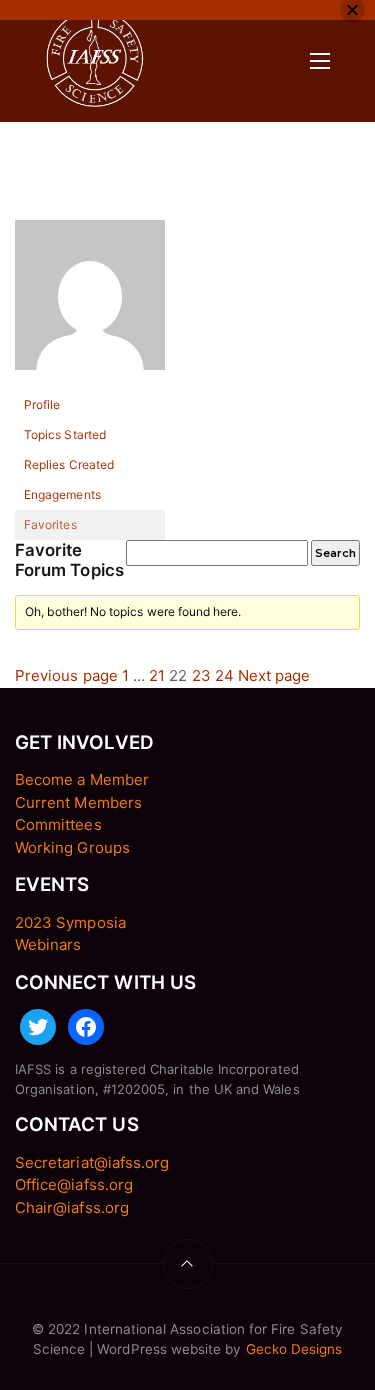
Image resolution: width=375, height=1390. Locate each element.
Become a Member (82, 779)
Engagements (62, 494)
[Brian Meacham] (90, 303)
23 (201, 675)
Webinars (48, 944)
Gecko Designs (294, 1349)
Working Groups (72, 847)
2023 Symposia (70, 922)
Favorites (50, 524)
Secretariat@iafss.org (92, 1162)
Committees (58, 824)
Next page (274, 675)
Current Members (78, 802)
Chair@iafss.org (72, 1207)
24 (224, 675)
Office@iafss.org (74, 1184)
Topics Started (65, 434)
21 (157, 675)
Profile (42, 404)
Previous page (66, 675)
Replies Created (69, 464)
